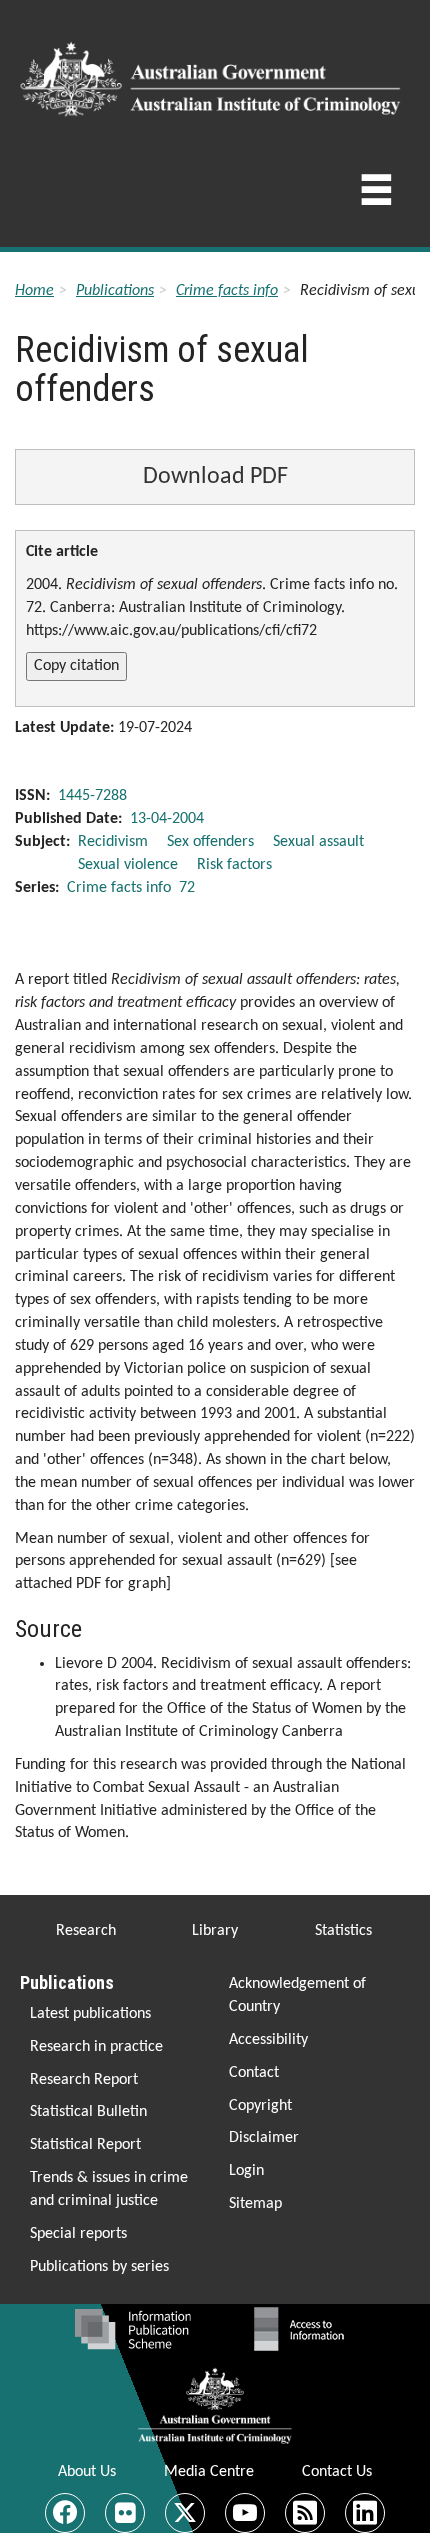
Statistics (343, 1931)
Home (34, 291)
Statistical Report (85, 2145)
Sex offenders (210, 842)
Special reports (78, 2234)
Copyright (260, 2106)
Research (86, 1931)
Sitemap (255, 2204)
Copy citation (76, 666)
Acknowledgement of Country (297, 1995)
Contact (254, 2073)
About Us (87, 2472)
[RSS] (305, 2513)
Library (215, 1931)
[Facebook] (65, 2513)
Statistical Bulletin (88, 2112)
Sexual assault (318, 842)
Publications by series (99, 2267)
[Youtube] (245, 2513)
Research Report (84, 2080)
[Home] (213, 73)
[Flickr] (125, 2513)
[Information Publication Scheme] (132, 2329)
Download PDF (215, 477)
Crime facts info (227, 291)
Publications (115, 291)
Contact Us (337, 2472)
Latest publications (90, 2014)
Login (246, 2171)
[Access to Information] (304, 2329)
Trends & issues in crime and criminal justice (109, 2189)
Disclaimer (264, 2138)
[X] (185, 2513)
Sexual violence (128, 865)
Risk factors (234, 865)
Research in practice (96, 2047)
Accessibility (268, 2040)
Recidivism (113, 842)
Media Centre (209, 2472)
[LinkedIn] (365, 2513)
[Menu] (376, 195)
